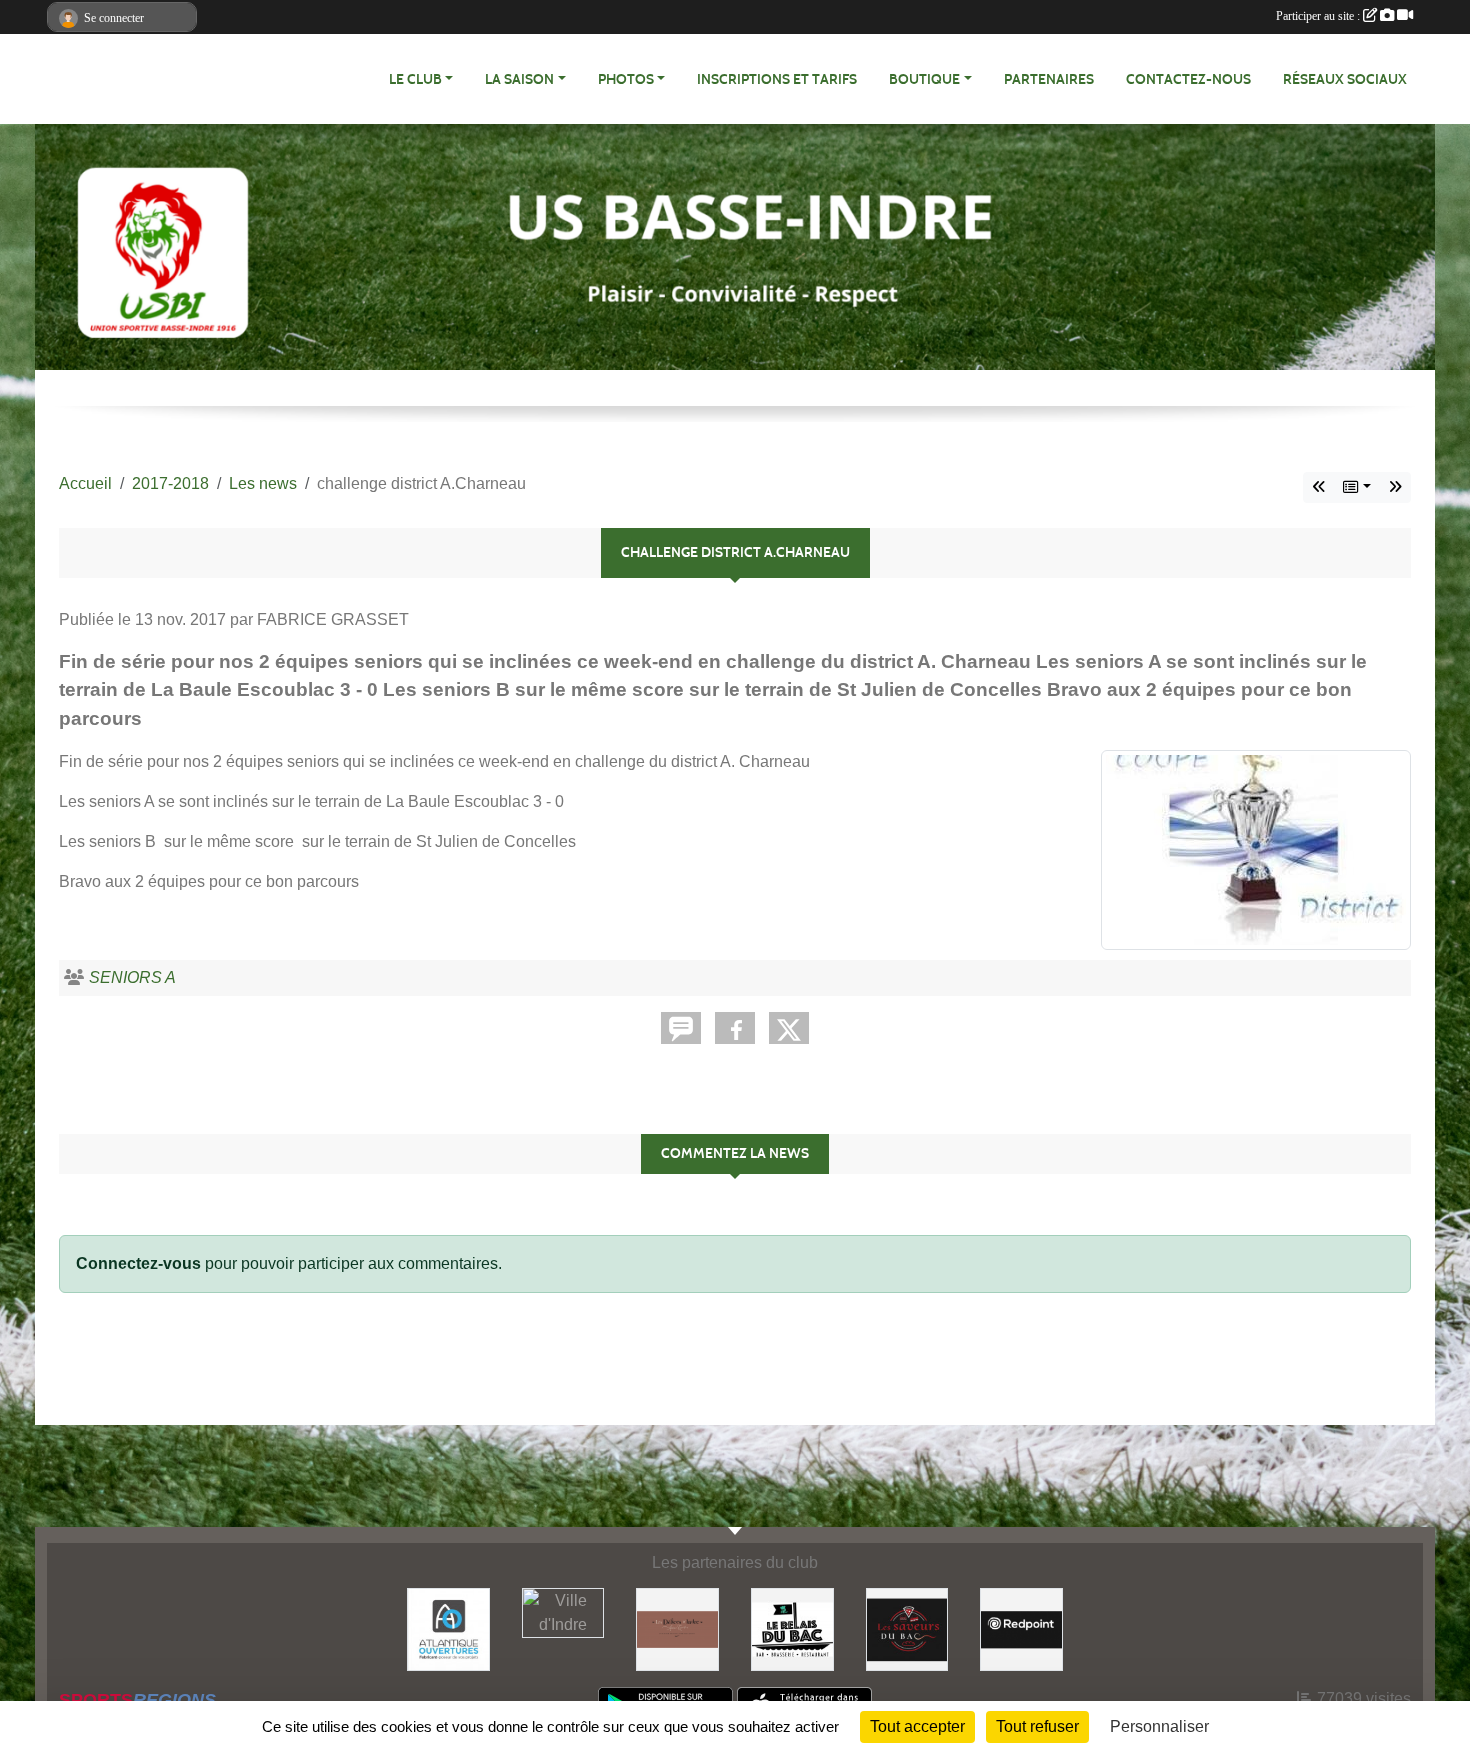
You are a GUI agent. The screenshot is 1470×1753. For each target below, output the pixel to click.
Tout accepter (917, 1726)
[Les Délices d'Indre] (677, 1628)
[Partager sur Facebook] (735, 1028)
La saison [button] (519, 79)
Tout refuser (1037, 1726)
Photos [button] (626, 79)
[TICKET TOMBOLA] (1319, 487)
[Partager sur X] (789, 1028)
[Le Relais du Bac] (792, 1628)
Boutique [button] (924, 79)
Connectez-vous (138, 1263)
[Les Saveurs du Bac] (907, 1628)
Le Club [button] (415, 79)
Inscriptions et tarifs (777, 79)
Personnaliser (1159, 1726)
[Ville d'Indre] (563, 1611)
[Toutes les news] (1357, 487)
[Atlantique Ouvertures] (448, 1628)
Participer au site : (1319, 16)
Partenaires (1049, 79)
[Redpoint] (1021, 1628)
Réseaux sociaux (1345, 79)
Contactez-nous (1188, 79)
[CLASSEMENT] (1395, 487)
